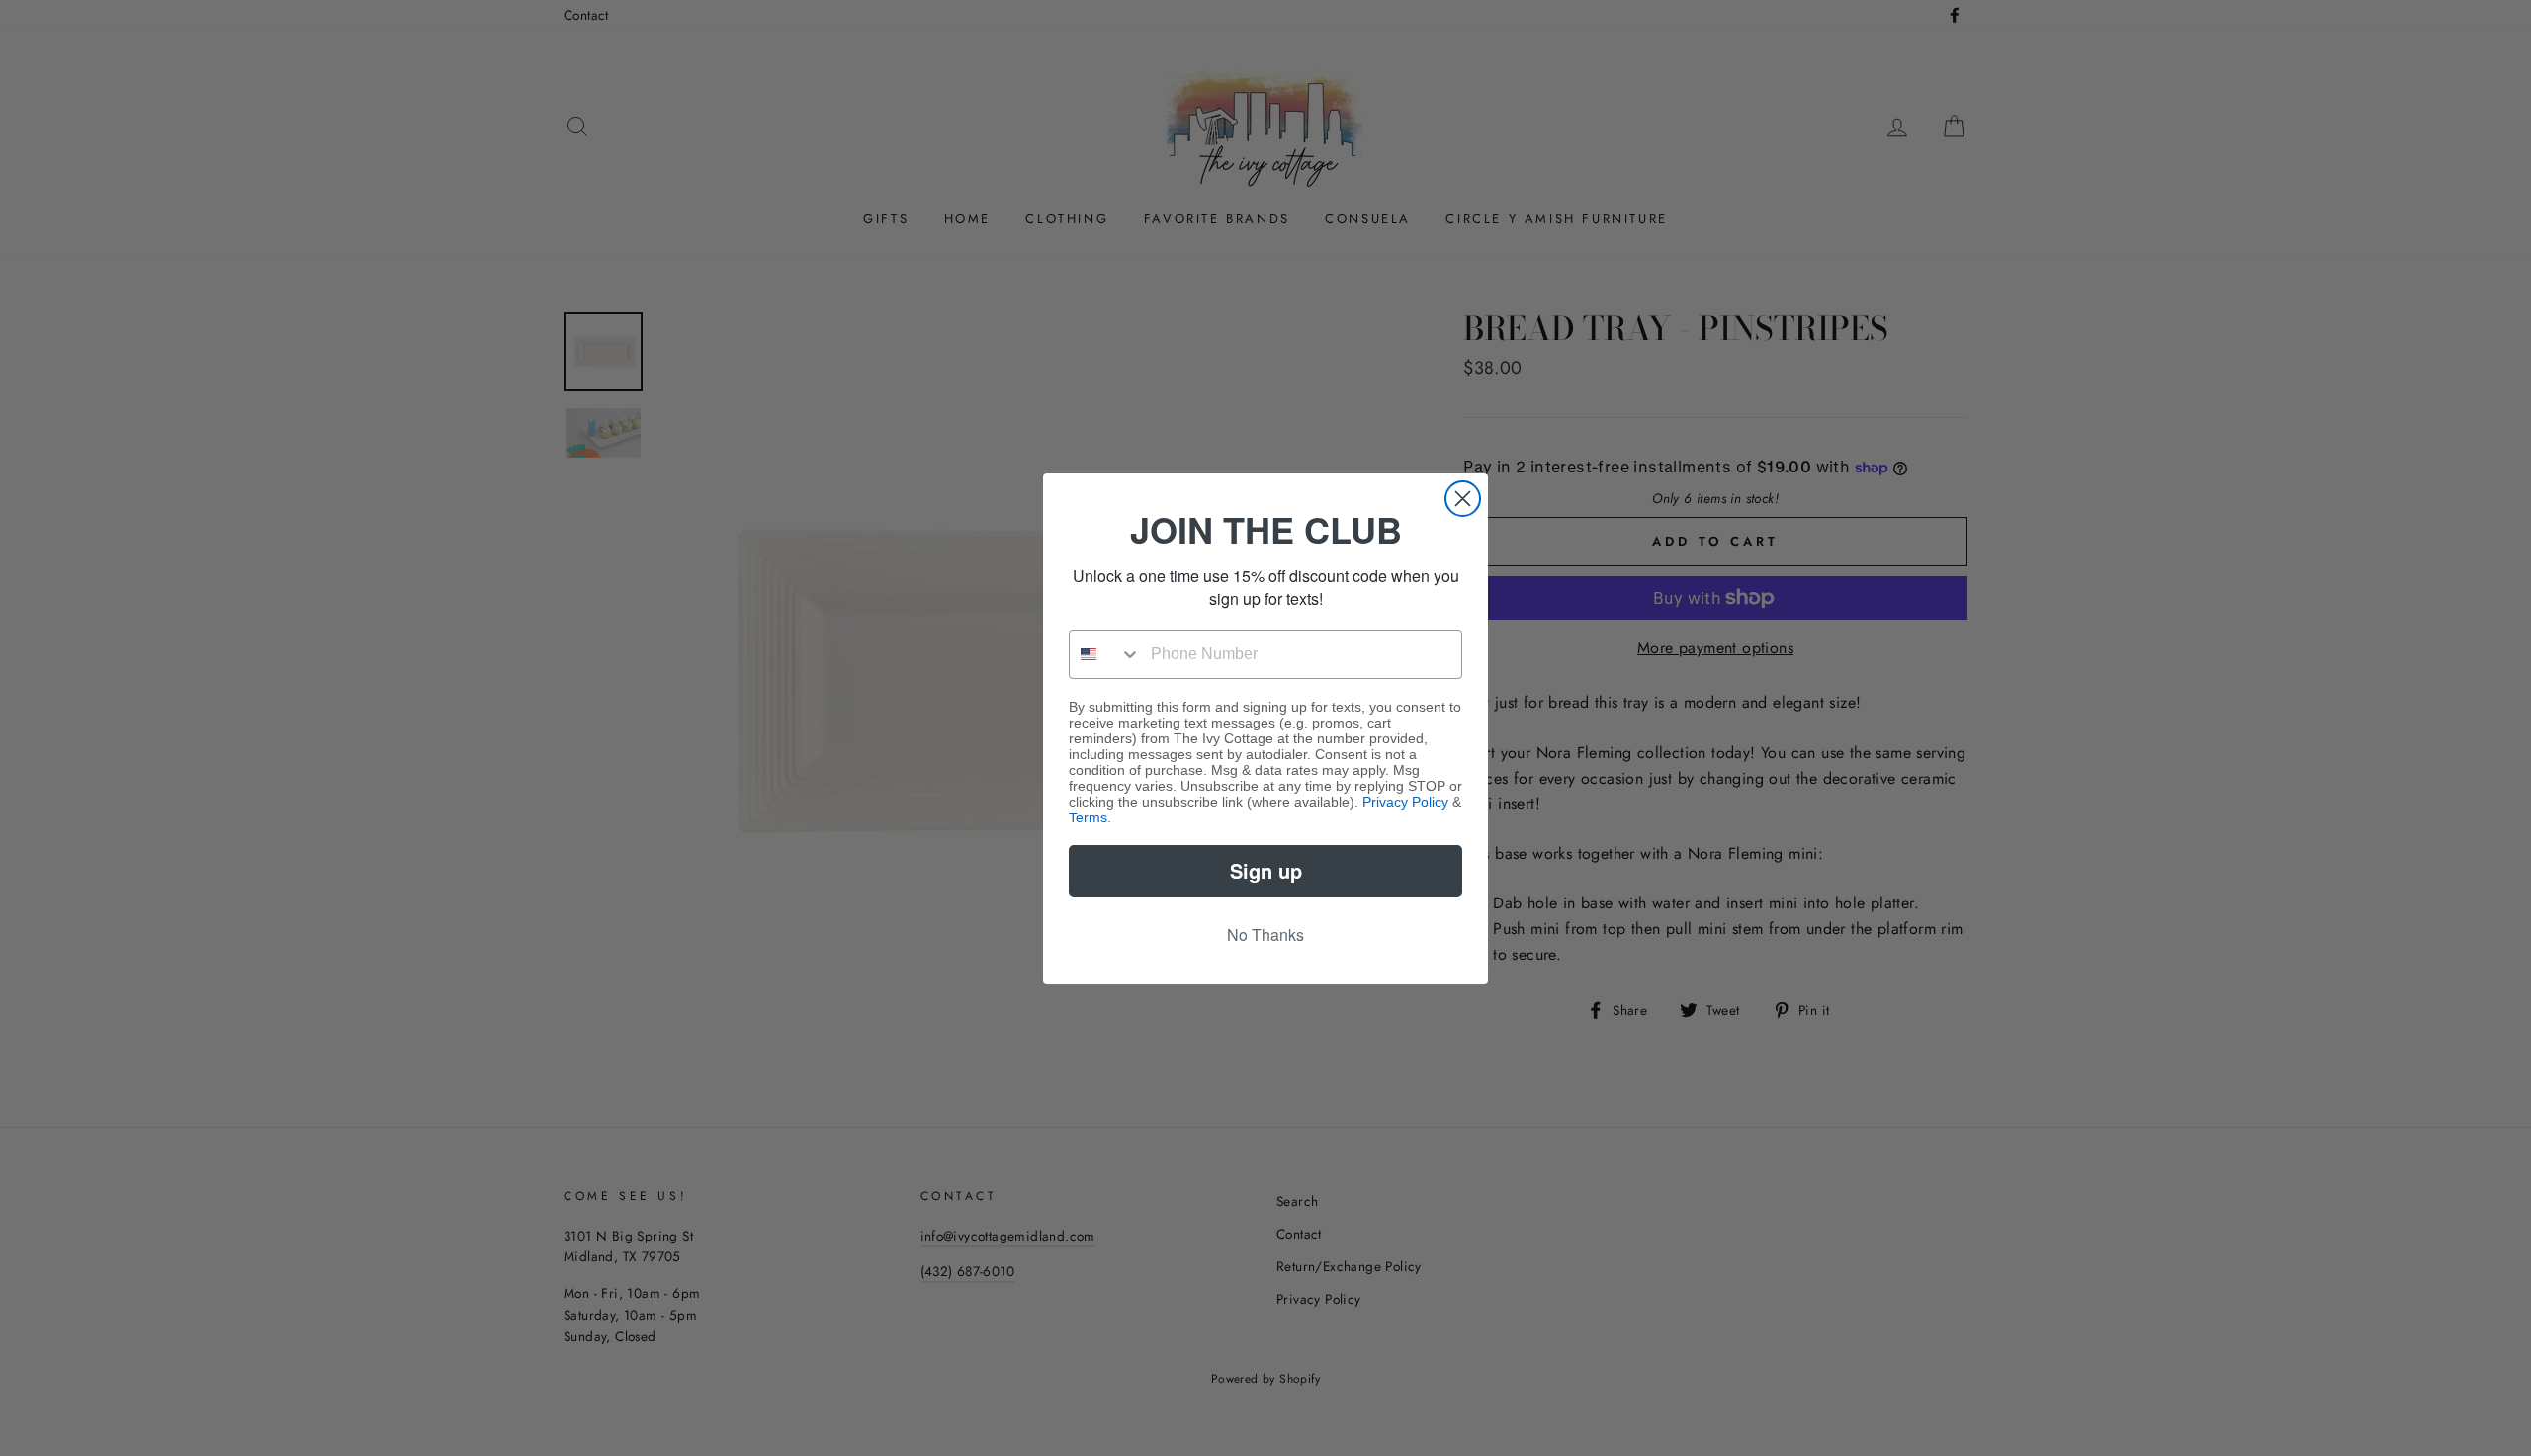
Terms (1088, 817)
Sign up (1266, 870)
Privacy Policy (1405, 802)
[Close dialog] (1463, 499)
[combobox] (1105, 654)
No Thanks (1265, 935)
